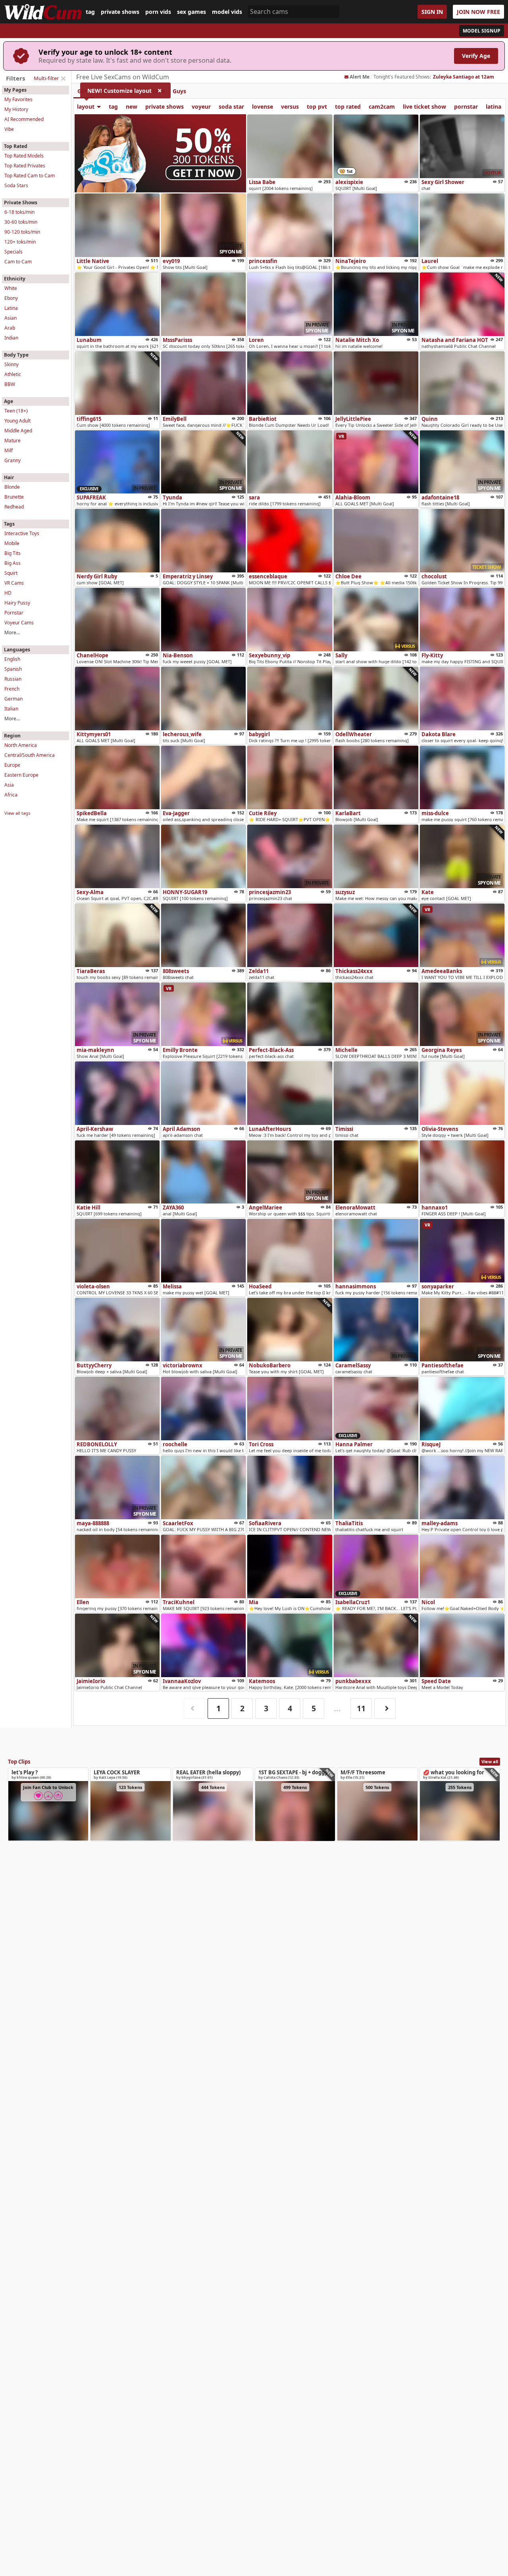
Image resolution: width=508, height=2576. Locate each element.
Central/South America (30, 755)
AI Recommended (24, 119)
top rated (348, 107)
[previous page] (194, 1709)
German (13, 699)
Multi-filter (46, 78)
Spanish (13, 669)
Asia (9, 785)
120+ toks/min (20, 242)
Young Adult (17, 421)
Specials (13, 252)
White (11, 288)
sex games (191, 12)
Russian (13, 679)
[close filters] (63, 79)
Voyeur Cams (19, 623)
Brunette (14, 497)
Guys (179, 91)
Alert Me (360, 77)
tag (90, 12)
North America (21, 745)
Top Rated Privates (25, 166)
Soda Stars (16, 185)
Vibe (9, 129)
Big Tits (13, 553)
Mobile (12, 543)
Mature (13, 441)
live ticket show (424, 107)
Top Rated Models (24, 156)
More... (12, 632)
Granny (13, 460)
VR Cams (14, 583)
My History (16, 109)
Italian (11, 709)
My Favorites (18, 99)
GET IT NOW (204, 173)
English (12, 659)
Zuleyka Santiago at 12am (464, 77)
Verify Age (476, 56)
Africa (11, 795)
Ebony (11, 298)
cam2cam (382, 107)
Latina (11, 308)
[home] (43, 12)
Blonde (12, 487)
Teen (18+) (16, 411)
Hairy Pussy (17, 603)
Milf (9, 450)
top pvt (317, 107)
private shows (120, 12)
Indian (11, 338)
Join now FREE (478, 12)
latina (494, 107)
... (337, 1708)
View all (490, 1761)
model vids (227, 12)
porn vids (158, 12)
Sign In (432, 12)
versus (290, 107)
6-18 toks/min (19, 212)
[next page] (385, 1709)
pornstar (466, 107)
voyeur (201, 107)
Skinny (12, 364)
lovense (263, 107)
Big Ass (13, 563)
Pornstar (14, 613)
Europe (12, 765)
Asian (11, 318)
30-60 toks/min (21, 222)
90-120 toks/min (22, 232)
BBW (10, 384)
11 (361, 1708)
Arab (10, 328)
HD (8, 593)
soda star (231, 107)
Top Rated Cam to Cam (30, 176)
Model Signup (482, 31)
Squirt (11, 573)
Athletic (13, 374)
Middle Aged (18, 431)
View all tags (17, 813)
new (132, 107)
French (12, 689)
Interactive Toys (22, 533)
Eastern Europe (21, 775)
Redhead (14, 507)
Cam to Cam (18, 262)
